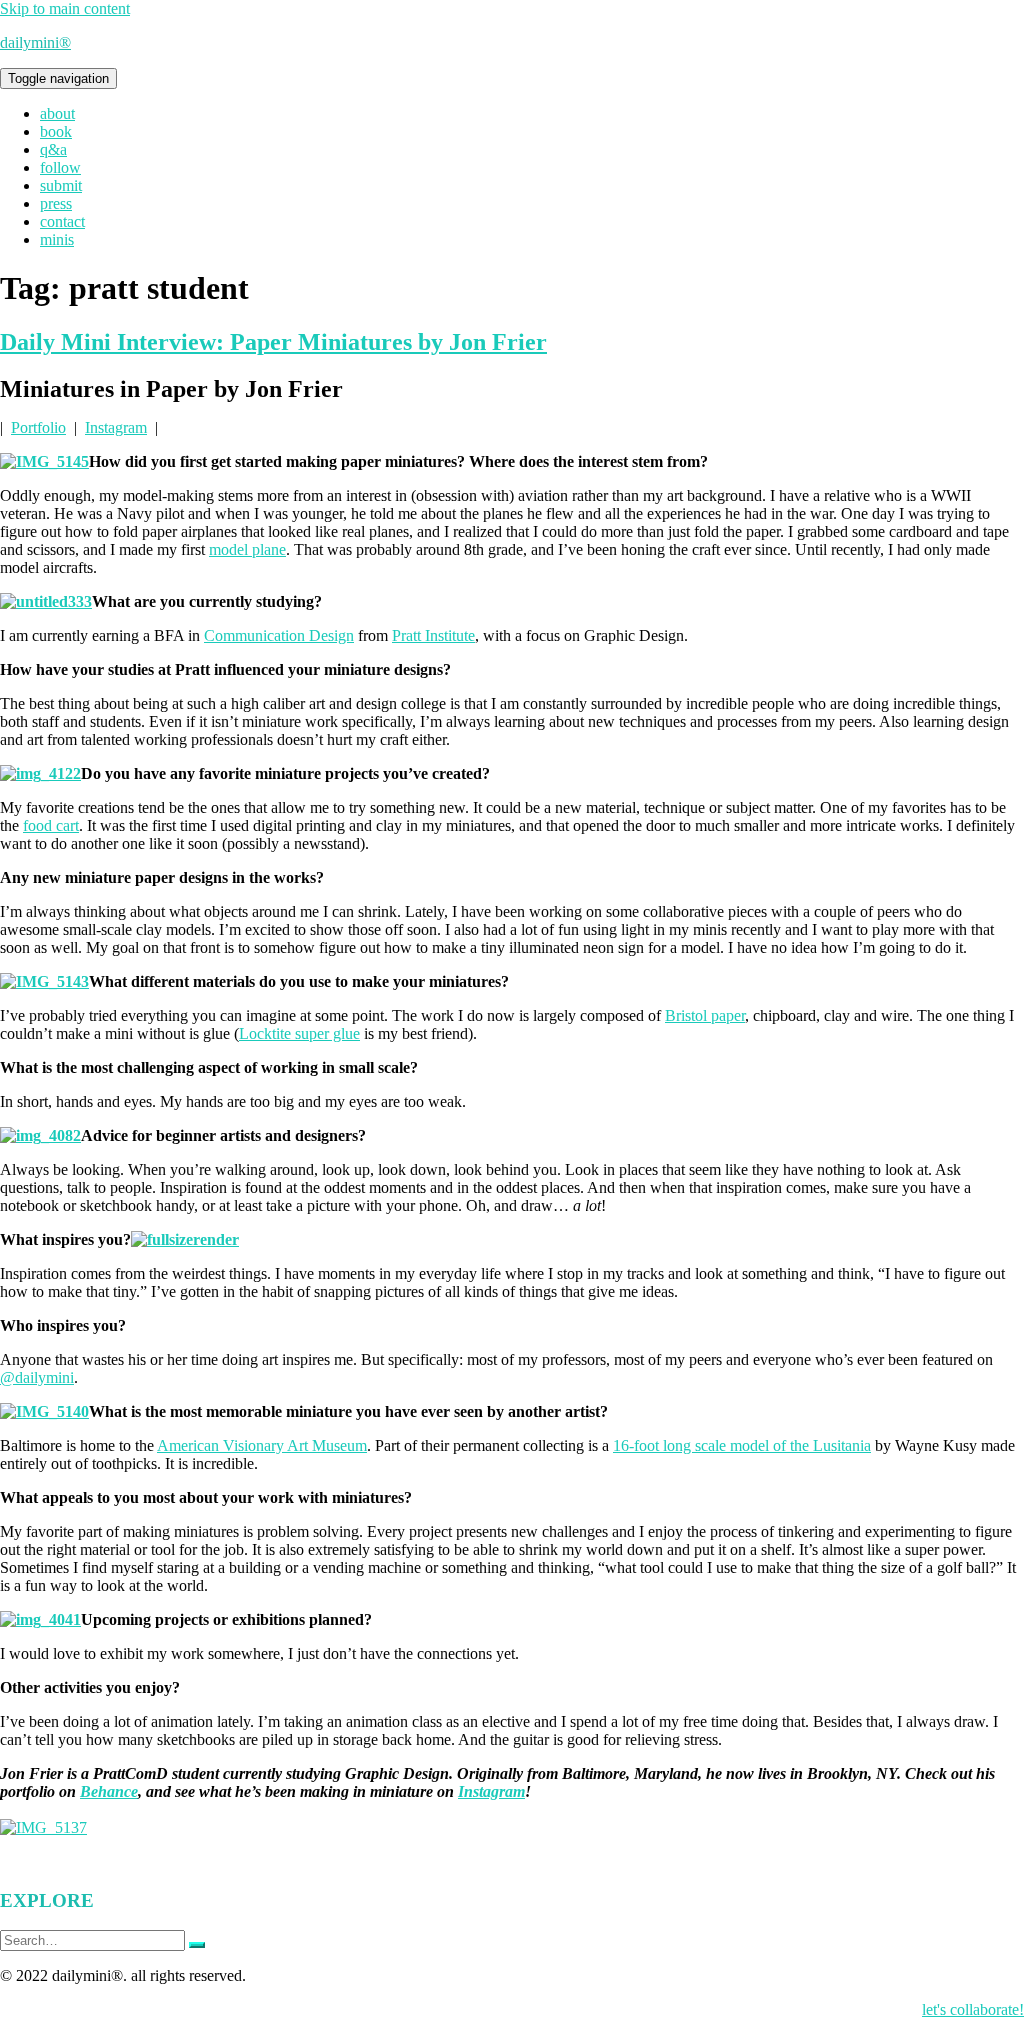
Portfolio (38, 427)
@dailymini (37, 1377)
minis (57, 239)
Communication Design (279, 635)
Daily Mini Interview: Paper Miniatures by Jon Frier (273, 342)
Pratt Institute (433, 635)
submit (61, 185)
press (56, 203)
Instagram (116, 427)
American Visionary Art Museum (262, 1445)
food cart (51, 825)
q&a (53, 149)
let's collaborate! (973, 2009)
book (56, 131)
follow (60, 167)
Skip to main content (65, 8)
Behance (109, 1791)
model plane (247, 549)
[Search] (197, 1945)
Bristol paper (705, 1015)
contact (62, 221)
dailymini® (35, 42)
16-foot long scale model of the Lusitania (742, 1445)
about (57, 113)
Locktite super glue (299, 1033)
